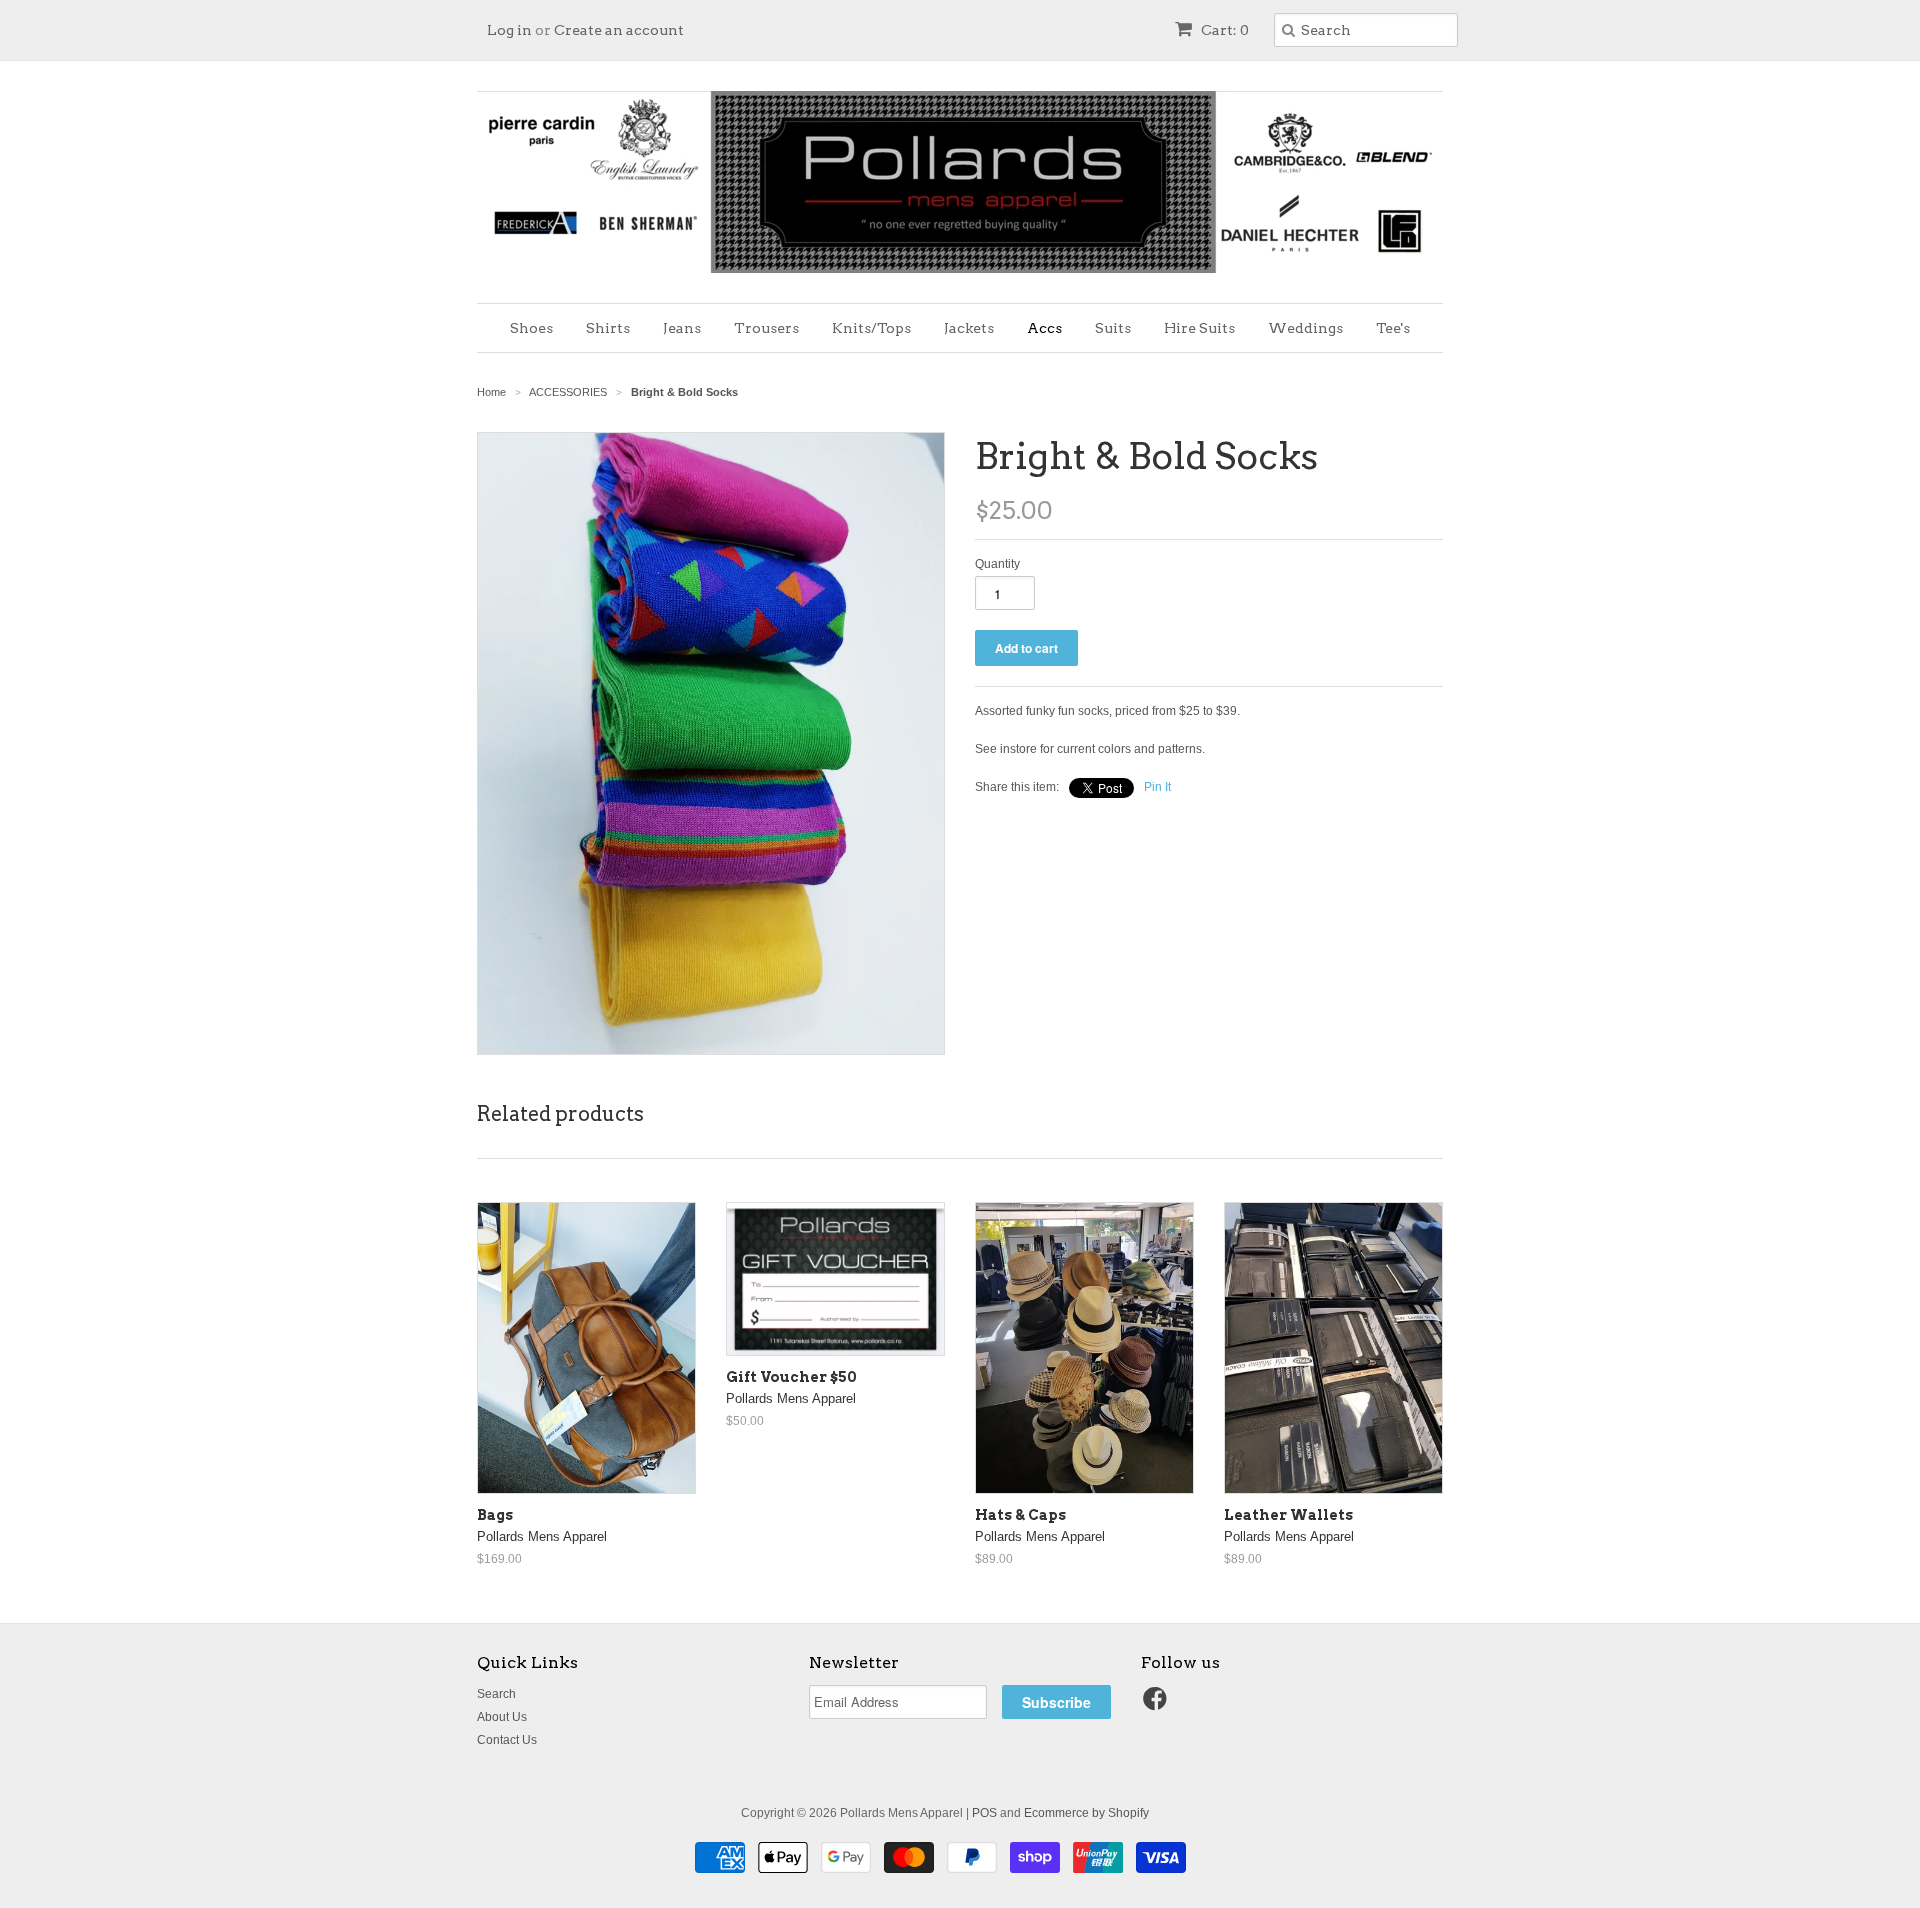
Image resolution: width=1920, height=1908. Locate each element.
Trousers (766, 328)
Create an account (619, 30)
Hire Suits (1199, 328)
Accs (1044, 328)
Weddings (1305, 328)
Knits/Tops (871, 328)
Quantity (997, 564)
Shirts (608, 328)
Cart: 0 (1223, 30)
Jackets (969, 328)
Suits (1113, 328)
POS (984, 1813)
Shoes (531, 328)
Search (496, 1694)
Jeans (682, 328)
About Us (502, 1717)
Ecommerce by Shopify (1086, 1813)
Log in (509, 30)
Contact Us (507, 1740)
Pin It (1157, 787)
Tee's (1393, 328)
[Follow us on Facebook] (1158, 1705)
